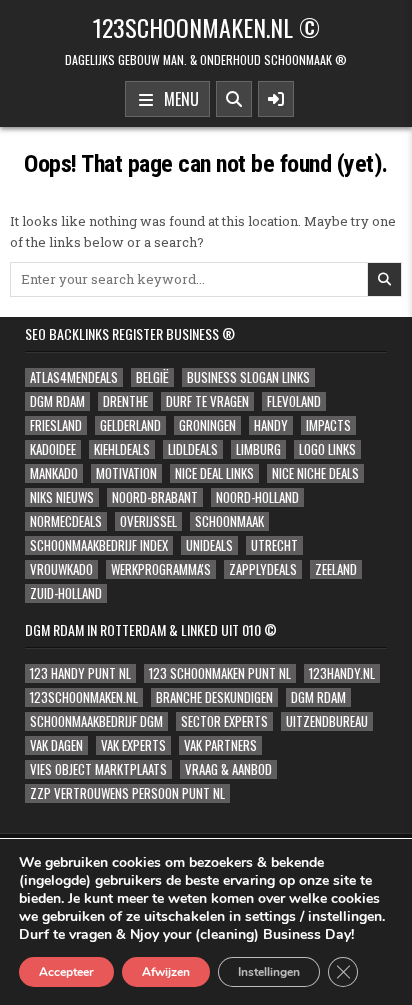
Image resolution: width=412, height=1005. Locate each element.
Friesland (56, 425)
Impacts (328, 425)
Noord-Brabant (155, 497)
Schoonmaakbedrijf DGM (96, 721)
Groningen (207, 425)
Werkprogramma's (161, 569)
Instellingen (269, 972)
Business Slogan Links (248, 377)
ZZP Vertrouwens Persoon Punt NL (127, 793)
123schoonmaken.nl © (206, 27)
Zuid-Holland (66, 593)
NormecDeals (66, 521)
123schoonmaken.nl (84, 697)
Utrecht (274, 545)
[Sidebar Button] (276, 99)
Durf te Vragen (207, 401)
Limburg (258, 449)
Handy (271, 425)
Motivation (126, 473)
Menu (177, 99)
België (152, 377)
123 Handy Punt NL (80, 673)
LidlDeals (193, 449)
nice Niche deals (315, 473)
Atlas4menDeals (74, 377)
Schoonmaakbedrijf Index (99, 545)
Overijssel (148, 521)
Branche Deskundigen (214, 697)
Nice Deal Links (214, 473)
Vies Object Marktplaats (98, 769)
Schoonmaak (229, 521)
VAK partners (220, 745)
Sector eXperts (224, 721)
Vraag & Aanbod (228, 769)
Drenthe (125, 401)
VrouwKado (61, 569)
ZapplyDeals (263, 569)
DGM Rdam (57, 401)
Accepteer (66, 972)
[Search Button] (234, 99)
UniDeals (209, 545)
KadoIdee (53, 449)
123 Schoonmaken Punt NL (220, 673)
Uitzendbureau (327, 721)
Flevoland (294, 401)
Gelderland (130, 425)
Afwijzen (166, 972)
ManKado (54, 473)
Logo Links (327, 449)
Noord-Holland (257, 497)
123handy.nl (342, 673)
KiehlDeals (122, 449)
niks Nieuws (62, 497)
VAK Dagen (56, 745)
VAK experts (133, 745)
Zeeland (336, 569)
